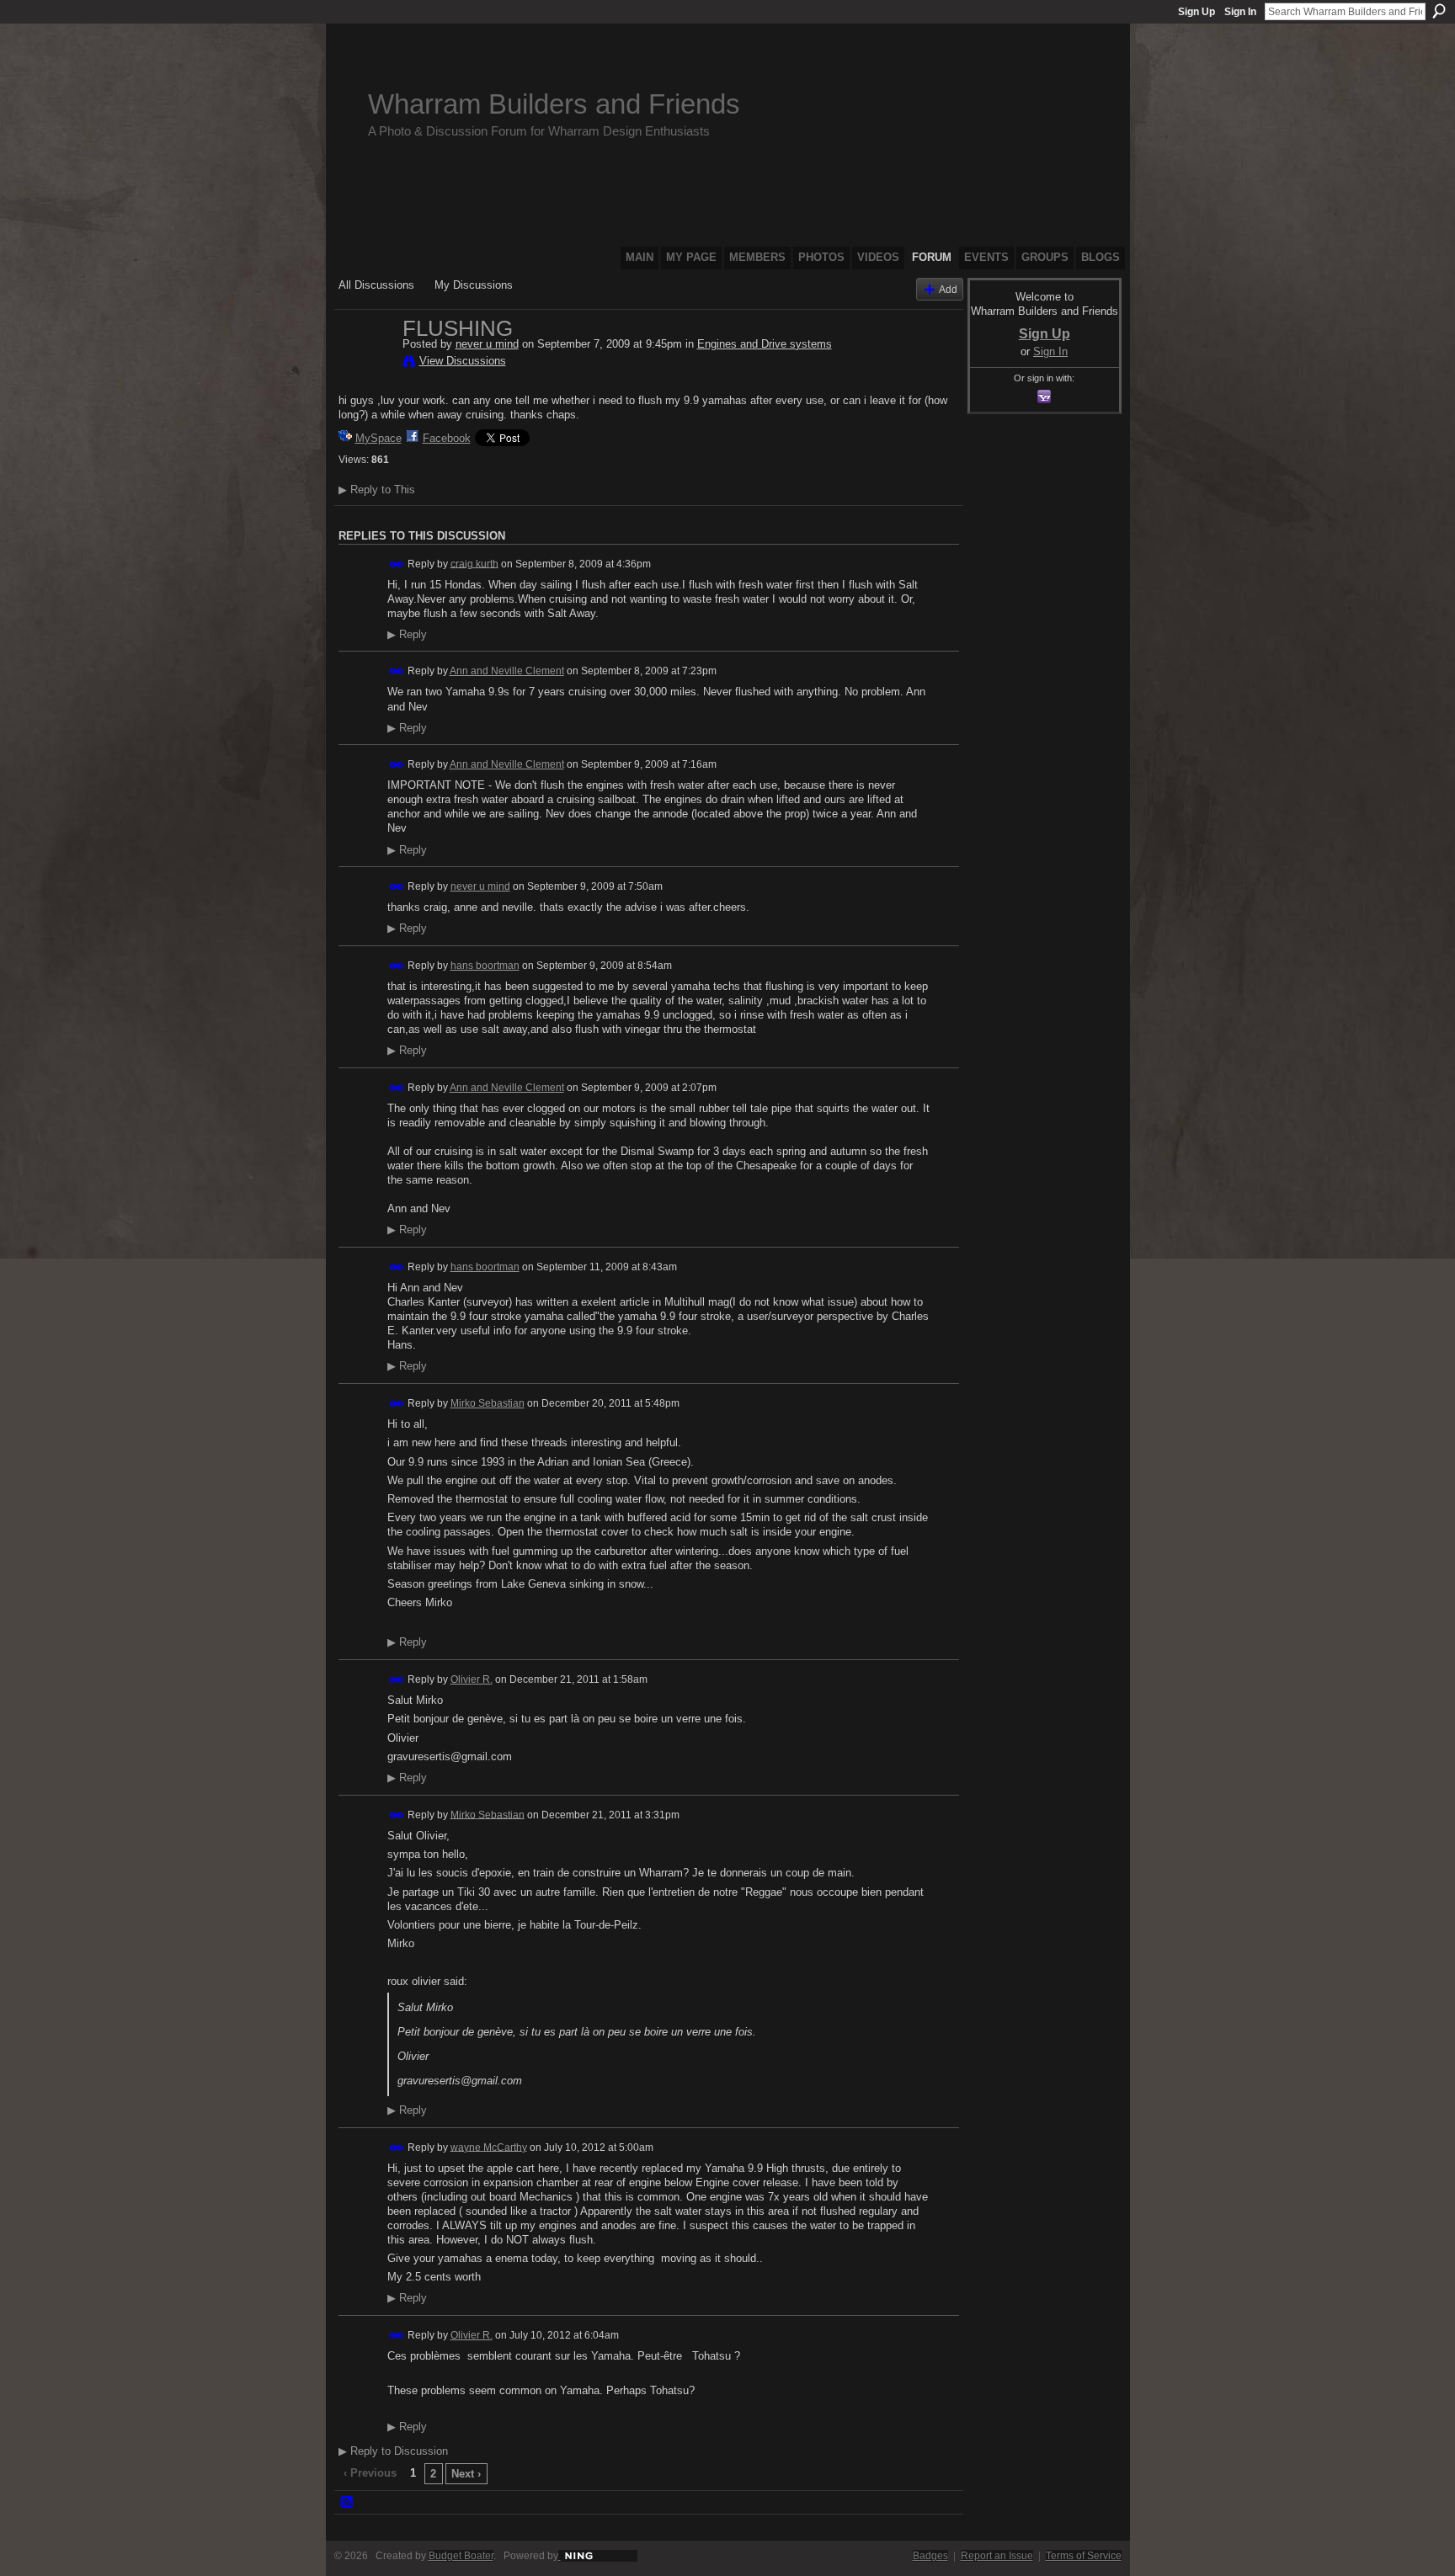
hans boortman (485, 966)
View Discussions (463, 361)
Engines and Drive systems (765, 344)
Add (948, 289)
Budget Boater (461, 2556)
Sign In (1240, 12)
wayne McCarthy (489, 2147)
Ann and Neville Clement (507, 671)
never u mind (487, 344)
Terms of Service (1084, 2556)
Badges (930, 2556)
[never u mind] (365, 364)
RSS (348, 2503)
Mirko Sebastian (488, 1403)
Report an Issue (997, 2556)
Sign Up (1197, 12)
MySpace (378, 438)
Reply (407, 635)
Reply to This (377, 490)
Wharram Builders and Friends (554, 104)
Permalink (397, 564)
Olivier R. (472, 1679)
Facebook (447, 438)
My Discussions (474, 285)
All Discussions (376, 285)
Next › (466, 2474)
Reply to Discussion (393, 2451)
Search (1439, 11)
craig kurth (474, 563)
